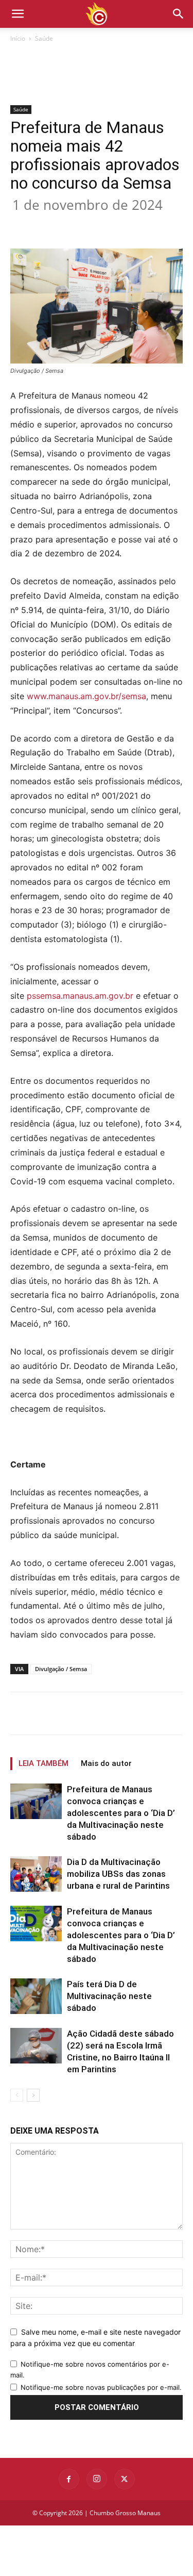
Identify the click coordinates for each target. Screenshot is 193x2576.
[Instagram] (97, 2479)
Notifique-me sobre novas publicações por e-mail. (101, 2387)
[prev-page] (17, 2095)
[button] (179, 14)
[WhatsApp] (124, 224)
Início (18, 38)
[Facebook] (53, 224)
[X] (77, 224)
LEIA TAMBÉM (43, 1763)
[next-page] (33, 2095)
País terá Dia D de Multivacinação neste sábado (109, 1996)
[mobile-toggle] (17, 14)
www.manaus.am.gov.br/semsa (86, 696)
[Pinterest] (100, 224)
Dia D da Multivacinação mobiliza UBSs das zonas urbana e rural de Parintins (118, 1874)
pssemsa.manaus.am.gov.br (80, 996)
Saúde (44, 38)
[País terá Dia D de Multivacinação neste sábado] (36, 1996)
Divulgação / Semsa (61, 1669)
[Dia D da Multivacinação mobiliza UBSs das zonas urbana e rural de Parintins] (36, 1874)
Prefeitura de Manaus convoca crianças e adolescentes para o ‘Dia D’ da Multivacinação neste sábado (121, 1813)
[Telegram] (171, 224)
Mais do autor (106, 1763)
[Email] (148, 224)
